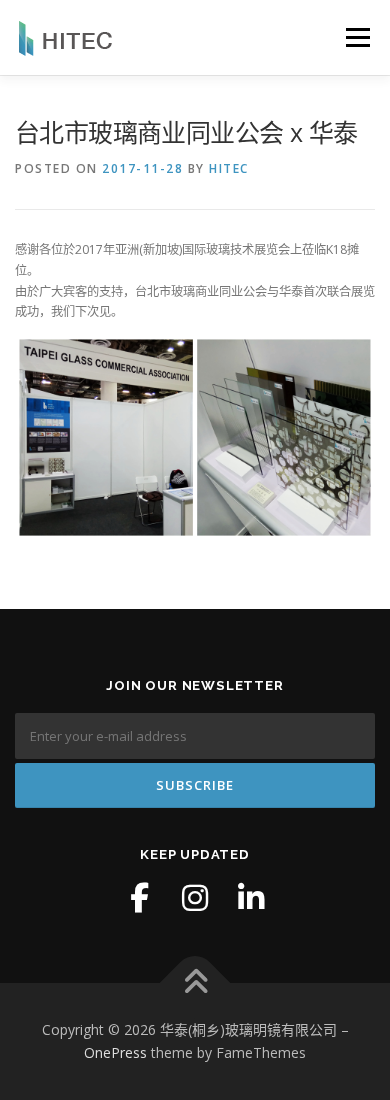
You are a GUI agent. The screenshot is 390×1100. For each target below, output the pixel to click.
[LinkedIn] (251, 898)
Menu (356, 37)
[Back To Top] (195, 982)
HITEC (229, 168)
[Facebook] (139, 898)
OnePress (115, 1052)
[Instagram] (195, 898)
